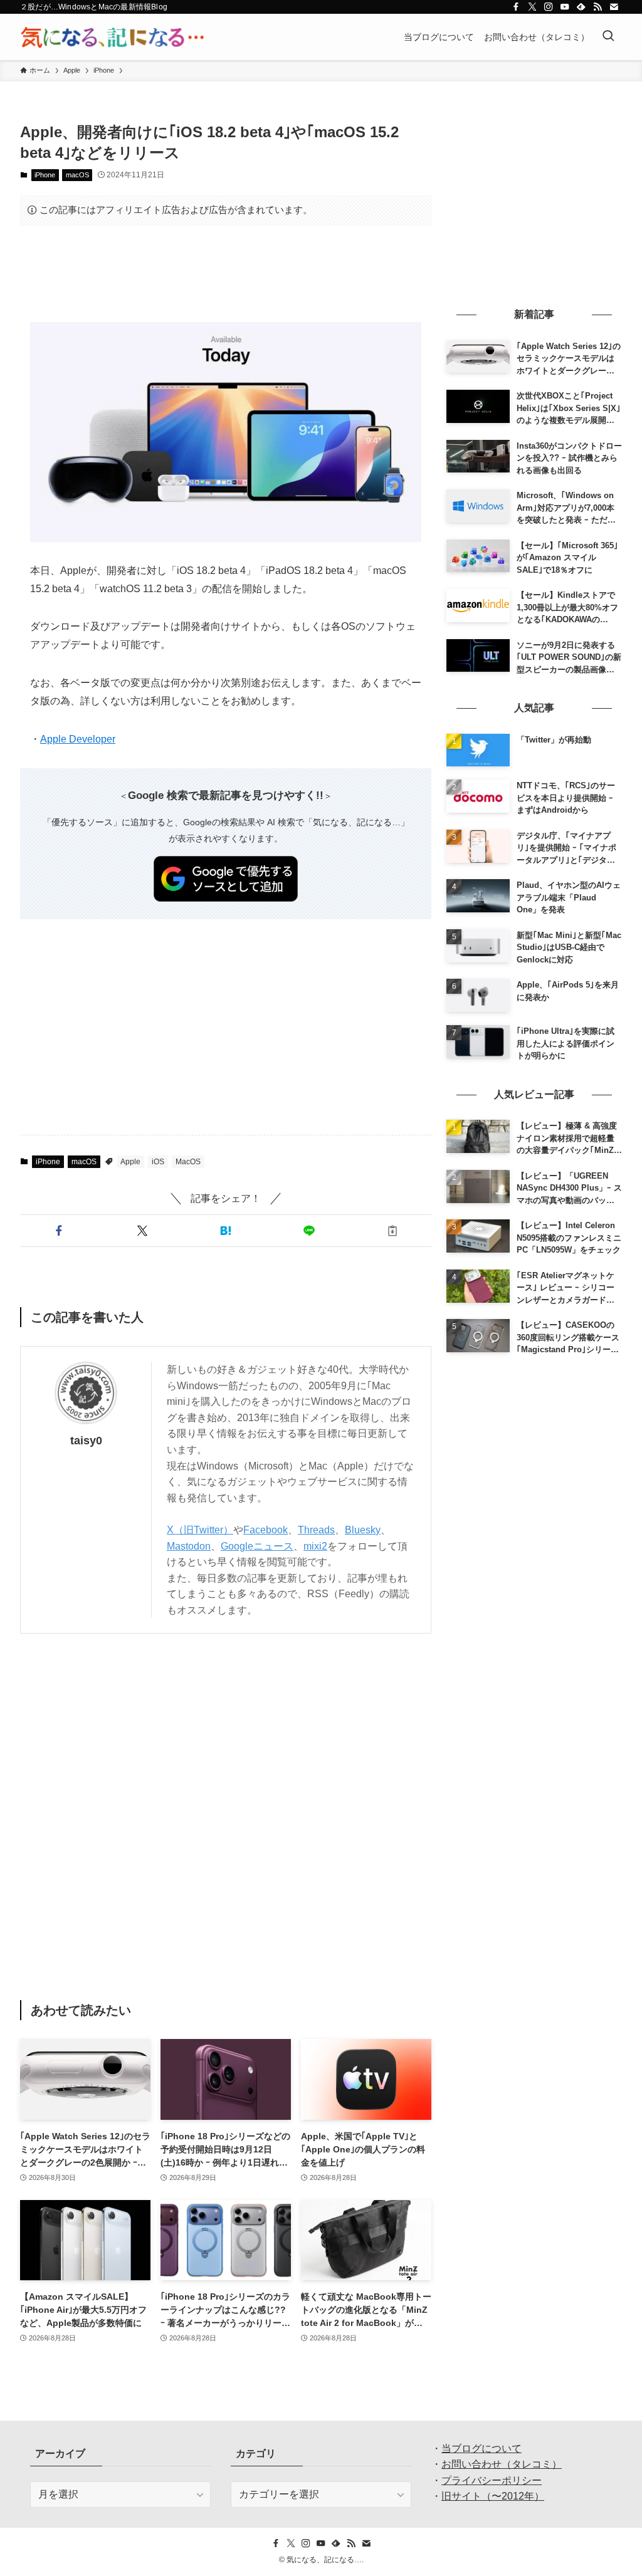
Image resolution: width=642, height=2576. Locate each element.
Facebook (266, 1530)
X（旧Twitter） (200, 1530)
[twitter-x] (532, 7)
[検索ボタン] (608, 37)
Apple (130, 1162)
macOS (77, 175)
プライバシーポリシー (492, 2480)
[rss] (597, 7)
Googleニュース (257, 1546)
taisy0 (86, 1441)
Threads (316, 1530)
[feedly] (581, 7)
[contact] (614, 7)
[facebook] (516, 7)
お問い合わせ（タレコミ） (502, 2464)
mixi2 (315, 1546)
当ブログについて (481, 2448)
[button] (59, 1231)
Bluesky (363, 1530)
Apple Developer (78, 739)
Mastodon (189, 1546)
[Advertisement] (226, 274)
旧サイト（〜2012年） (493, 2496)
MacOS (188, 1162)
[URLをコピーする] (392, 1231)
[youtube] (565, 7)
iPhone (45, 175)
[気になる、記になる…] (112, 37)
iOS (158, 1162)
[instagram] (549, 7)
